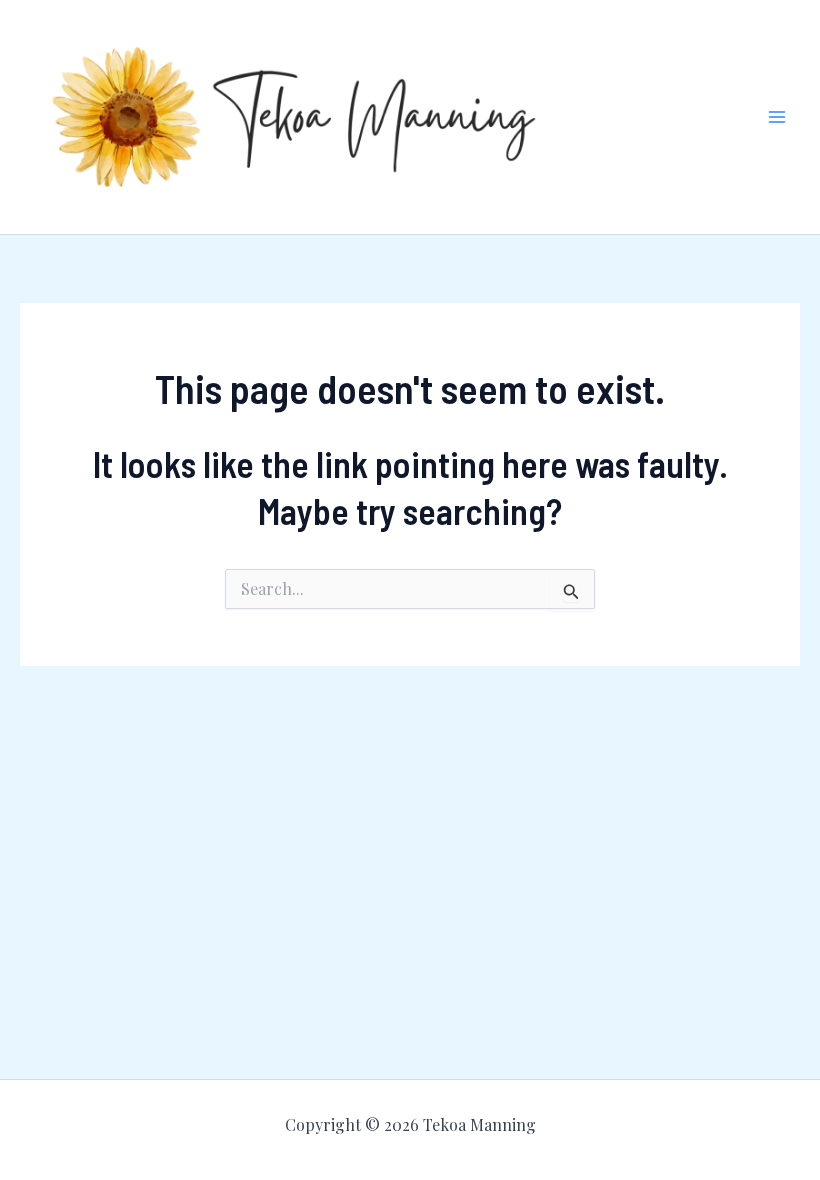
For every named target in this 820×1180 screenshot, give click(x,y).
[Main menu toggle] (778, 117)
